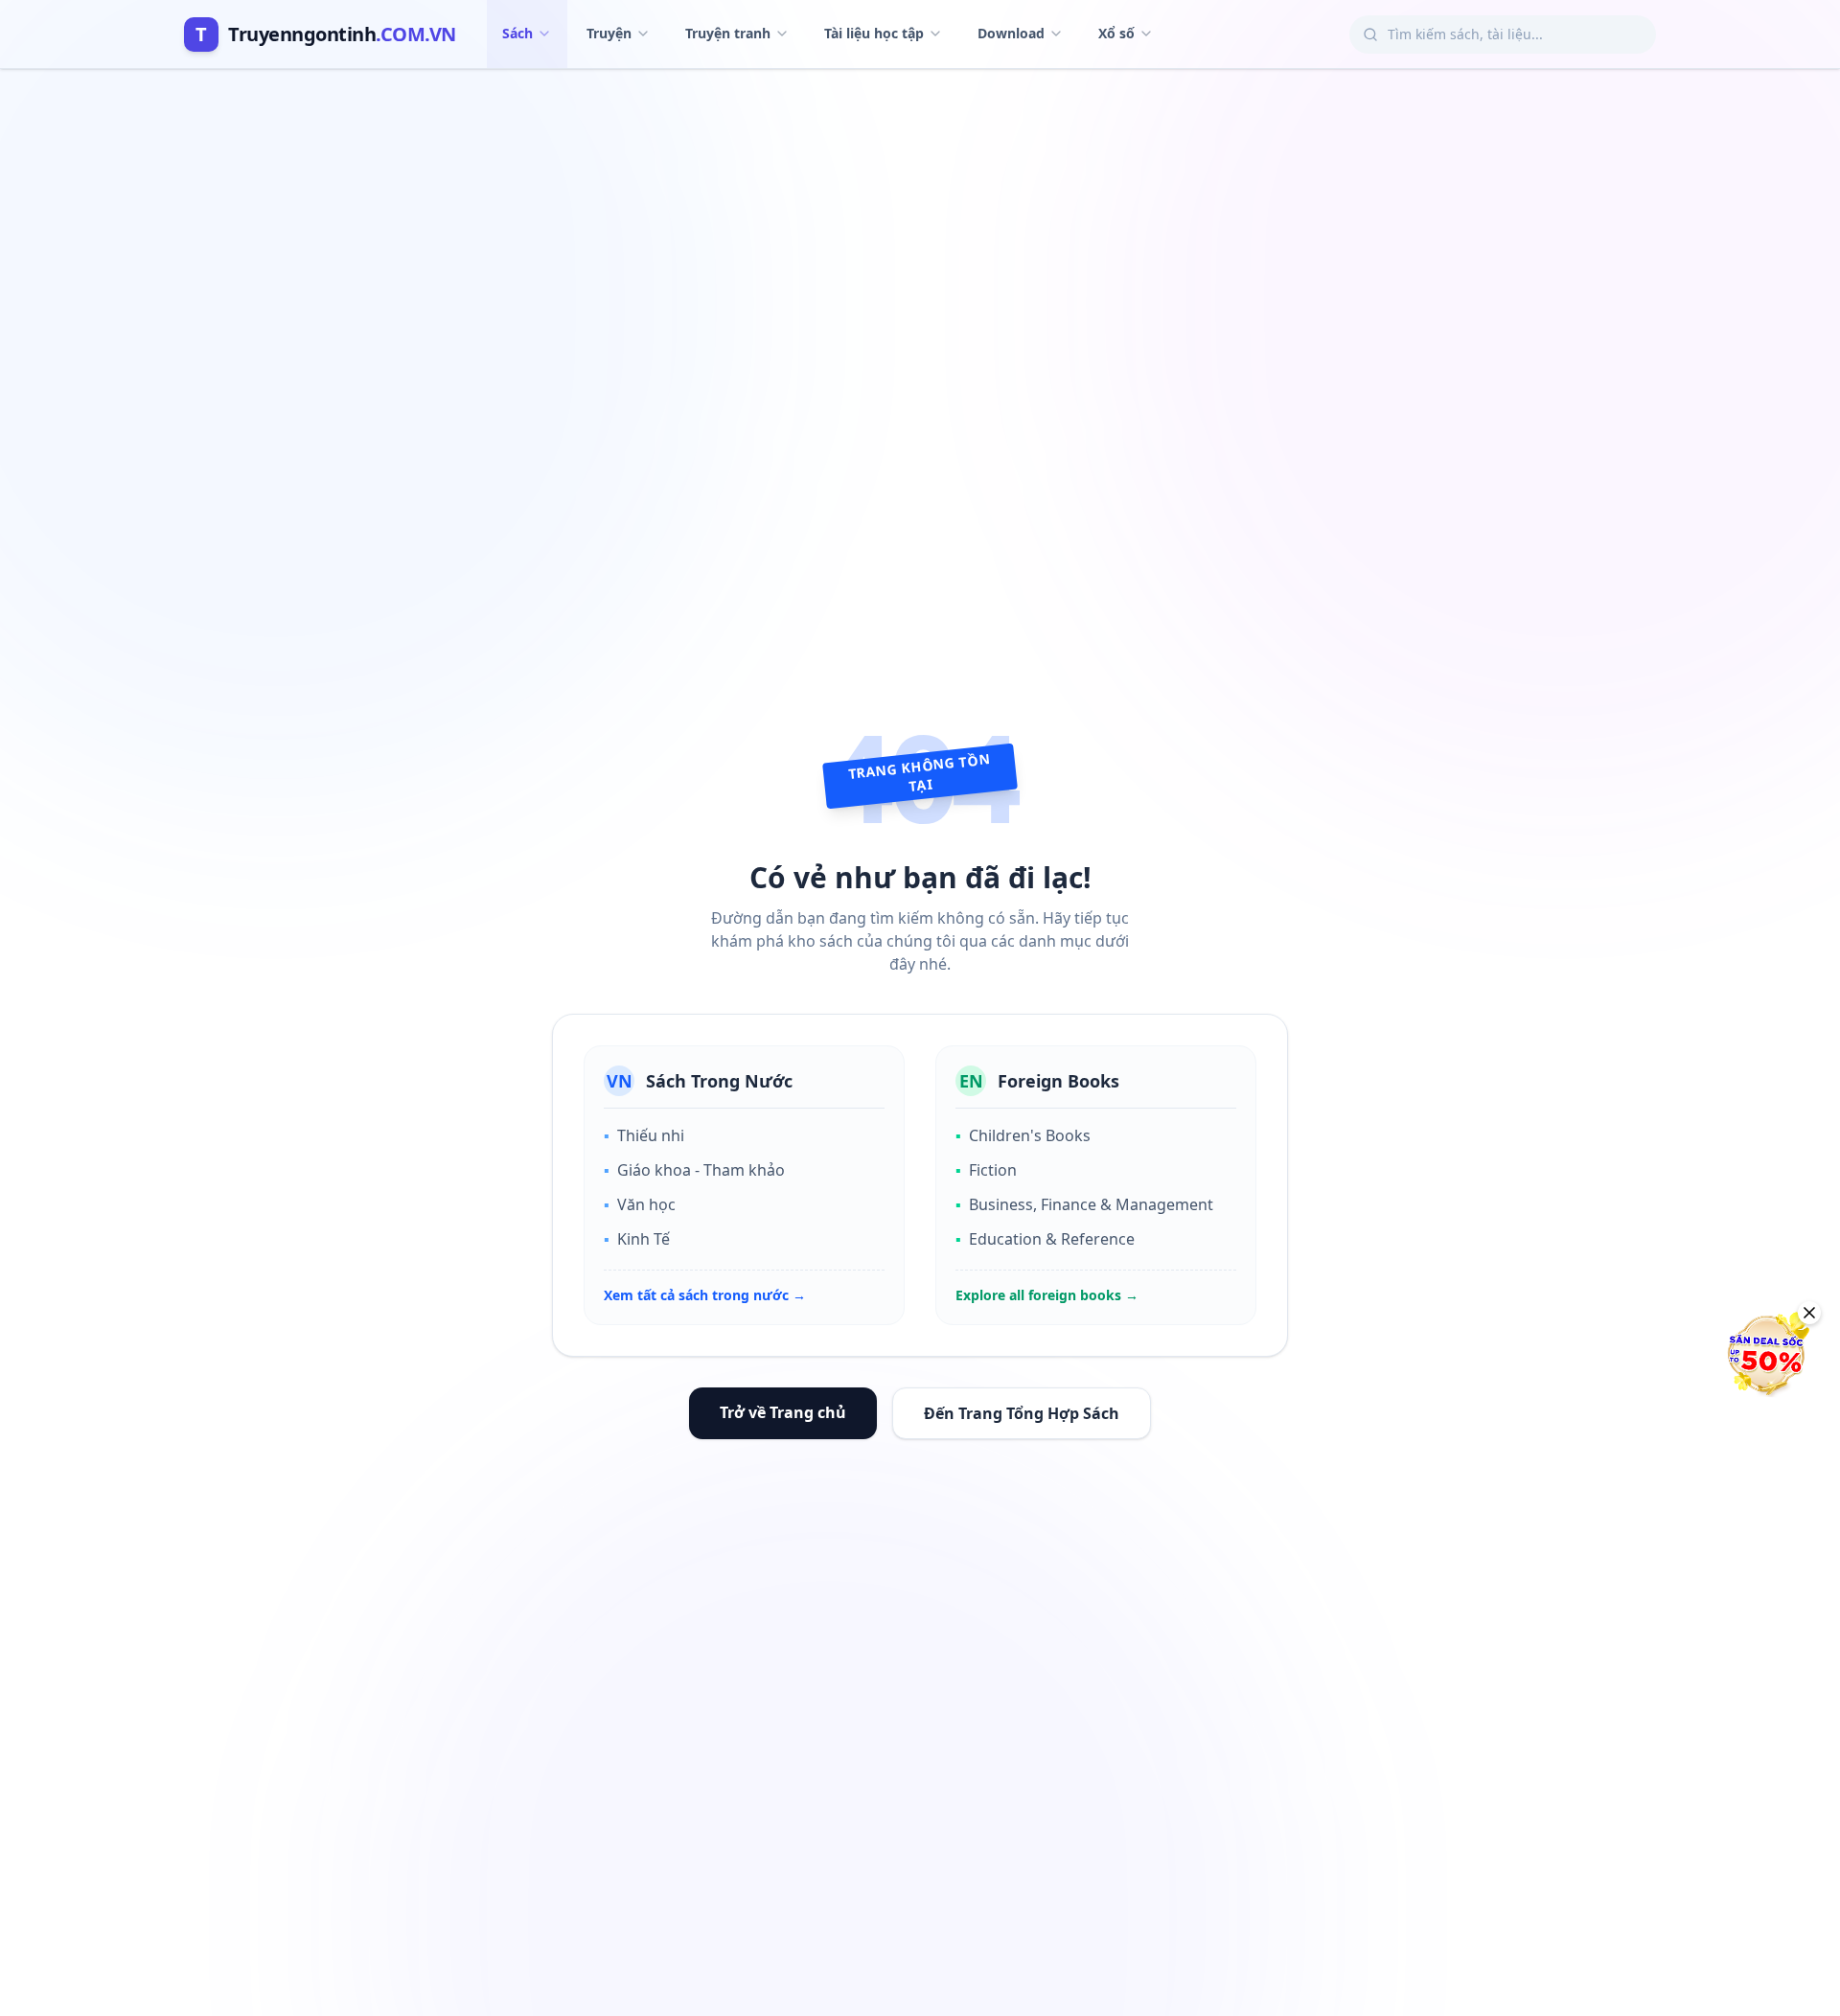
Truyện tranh (728, 33)
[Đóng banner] (1809, 1313)
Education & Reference (1045, 1239)
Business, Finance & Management (1084, 1204)
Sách (517, 33)
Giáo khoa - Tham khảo (694, 1170)
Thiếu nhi (644, 1135)
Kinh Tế (637, 1239)
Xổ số (1116, 33)
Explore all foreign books (1047, 1295)
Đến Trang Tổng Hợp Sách (1022, 1413)
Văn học (640, 1204)
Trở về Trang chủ (783, 1412)
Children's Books (1023, 1135)
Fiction (986, 1170)
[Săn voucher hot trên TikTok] (1768, 1354)
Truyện (609, 33)
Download (1011, 33)
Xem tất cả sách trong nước (705, 1295)
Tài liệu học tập (874, 33)
